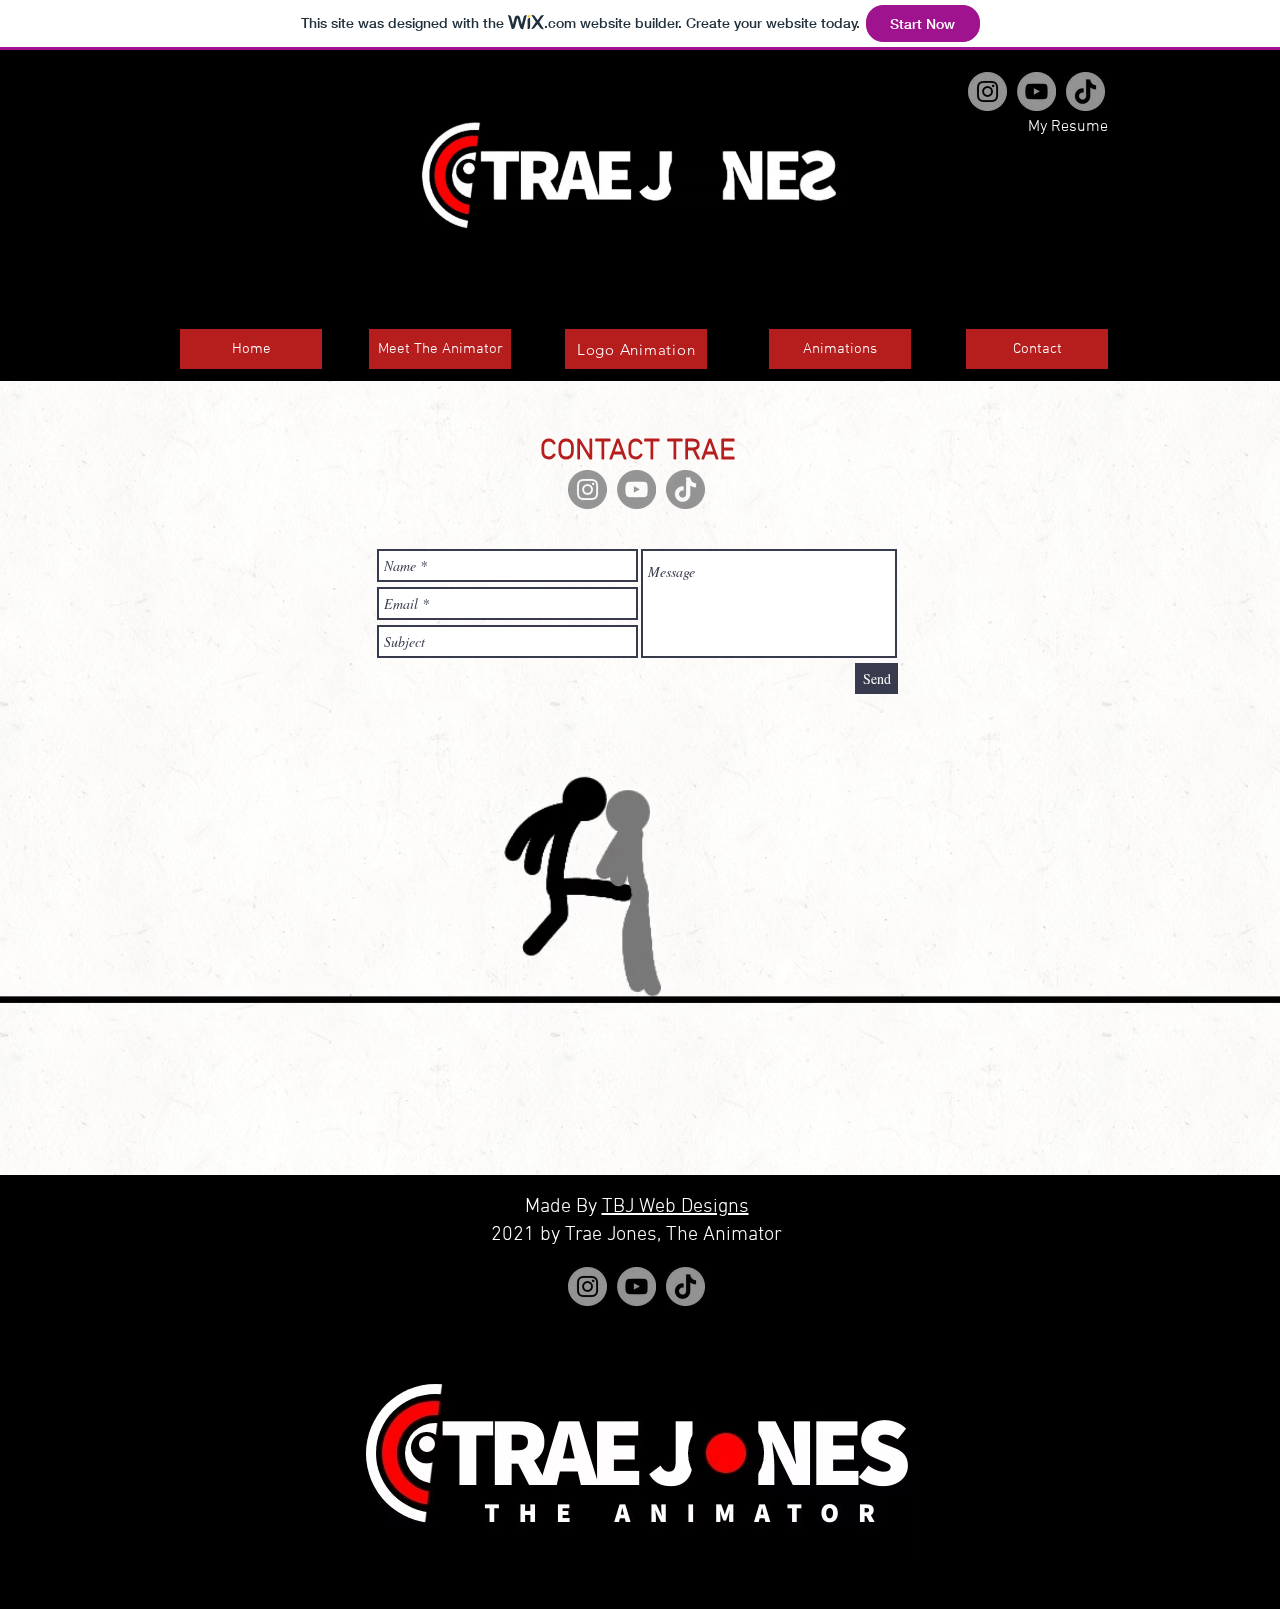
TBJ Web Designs (675, 1207)
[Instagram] (987, 91)
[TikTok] (1085, 91)
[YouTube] (1036, 91)
